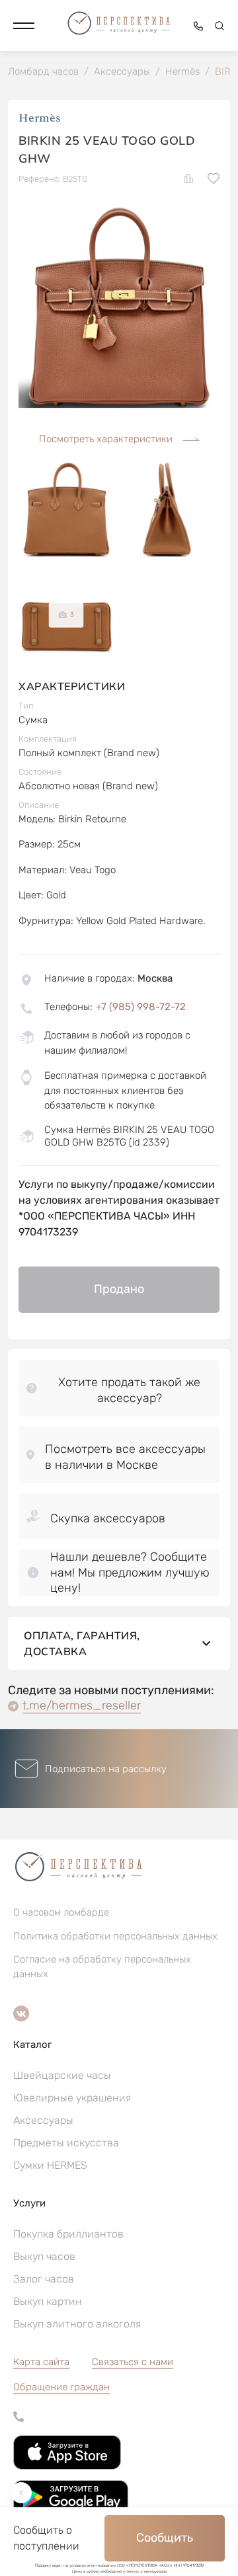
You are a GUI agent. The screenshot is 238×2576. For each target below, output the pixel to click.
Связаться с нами (133, 2362)
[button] (24, 26)
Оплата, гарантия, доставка (82, 1643)
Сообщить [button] (165, 2538)
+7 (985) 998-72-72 (141, 1007)
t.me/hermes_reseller (82, 1705)
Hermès (40, 118)
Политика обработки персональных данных (115, 1936)
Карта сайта (41, 2362)
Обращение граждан (61, 2387)
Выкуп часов (44, 2256)
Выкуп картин (48, 2301)
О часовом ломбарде (61, 1912)
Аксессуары (43, 2120)
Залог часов (44, 2279)
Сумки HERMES (50, 2165)
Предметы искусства (66, 2143)
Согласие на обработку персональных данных (102, 1967)
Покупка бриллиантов (68, 2234)
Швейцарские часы (62, 2075)
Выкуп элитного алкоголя (77, 2324)
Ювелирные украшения (72, 2098)
